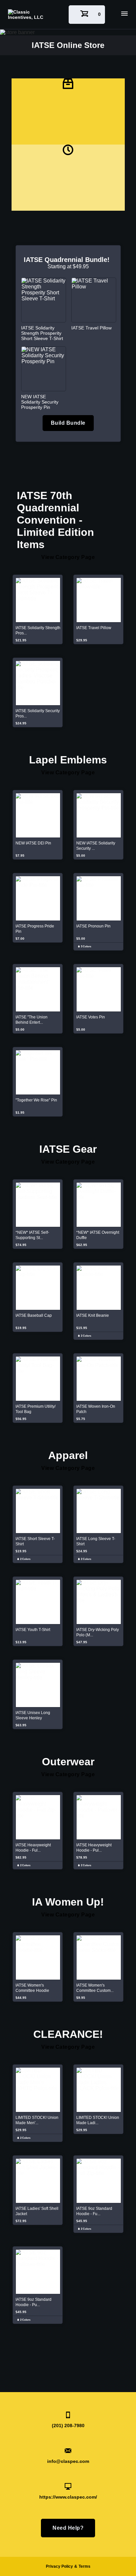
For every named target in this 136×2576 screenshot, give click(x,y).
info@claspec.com (68, 2461)
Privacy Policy (59, 2566)
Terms (85, 2566)
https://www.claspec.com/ (68, 2497)
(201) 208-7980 (68, 2426)
